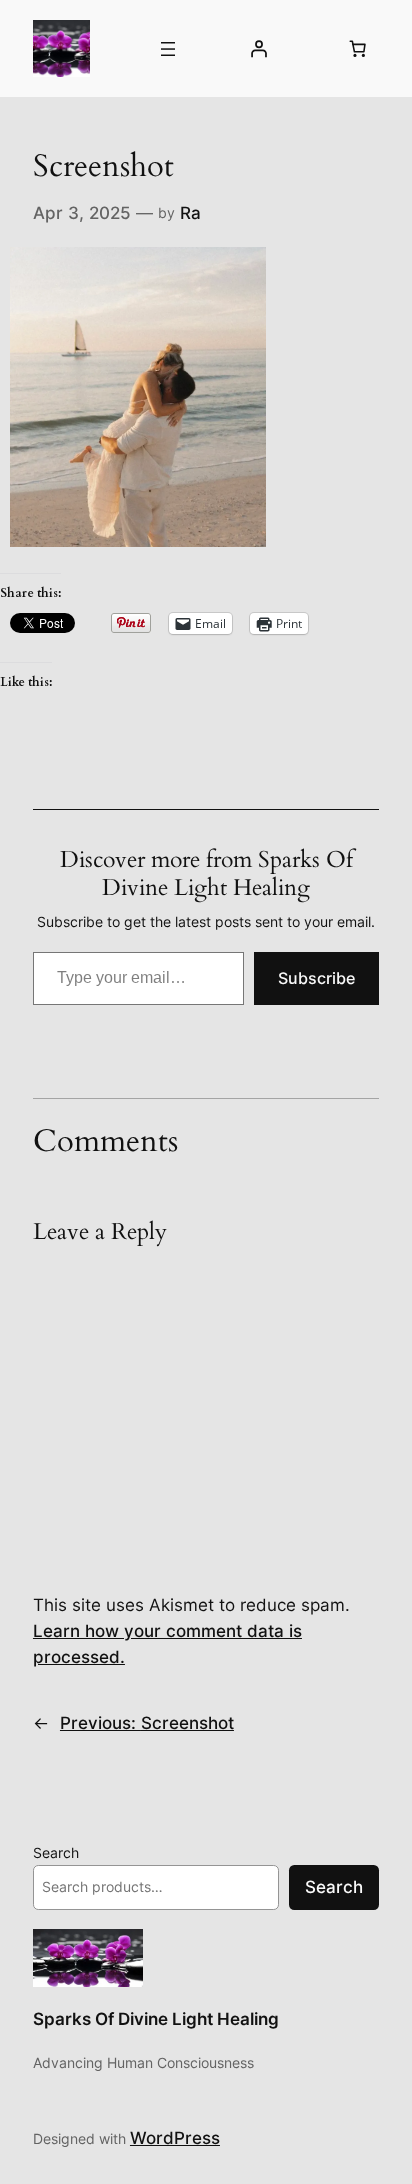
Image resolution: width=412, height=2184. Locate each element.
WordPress (175, 2138)
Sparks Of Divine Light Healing (156, 2019)
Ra (190, 213)
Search (56, 1852)
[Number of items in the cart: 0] (358, 49)
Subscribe (316, 978)
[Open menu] (168, 49)
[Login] (258, 49)
